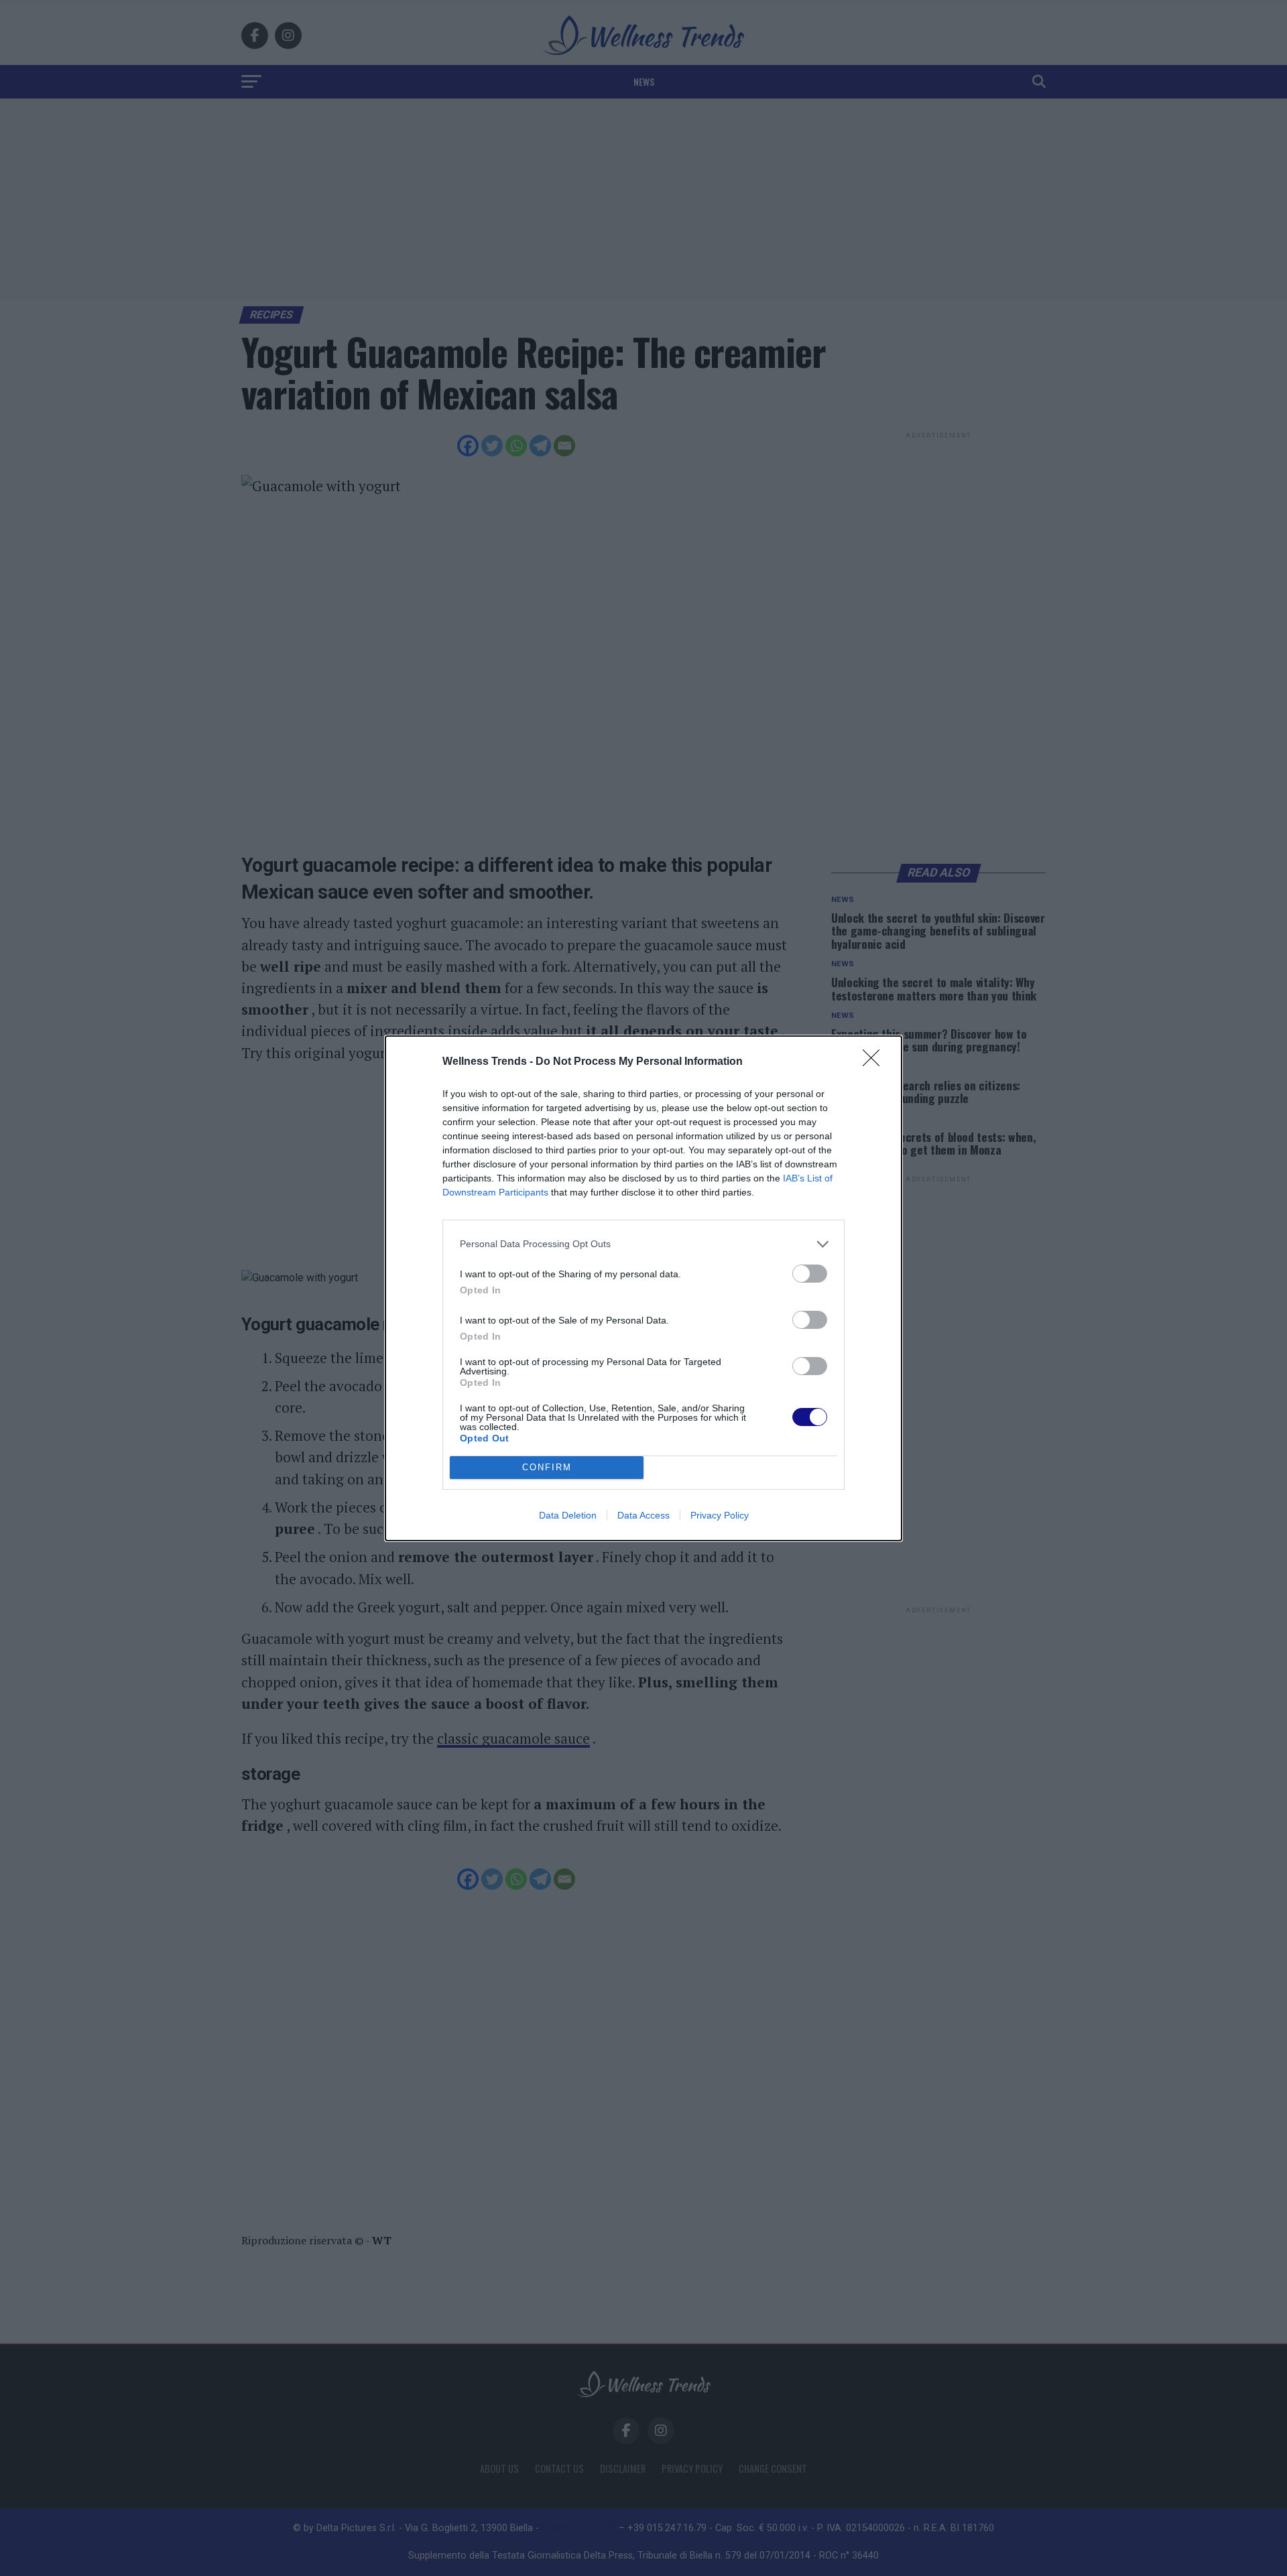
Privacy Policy (720, 1515)
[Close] (875, 1062)
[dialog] (643, 1288)
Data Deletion (568, 1515)
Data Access (643, 1515)
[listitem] (643, 1244)
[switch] (810, 1274)
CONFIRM (547, 1467)
